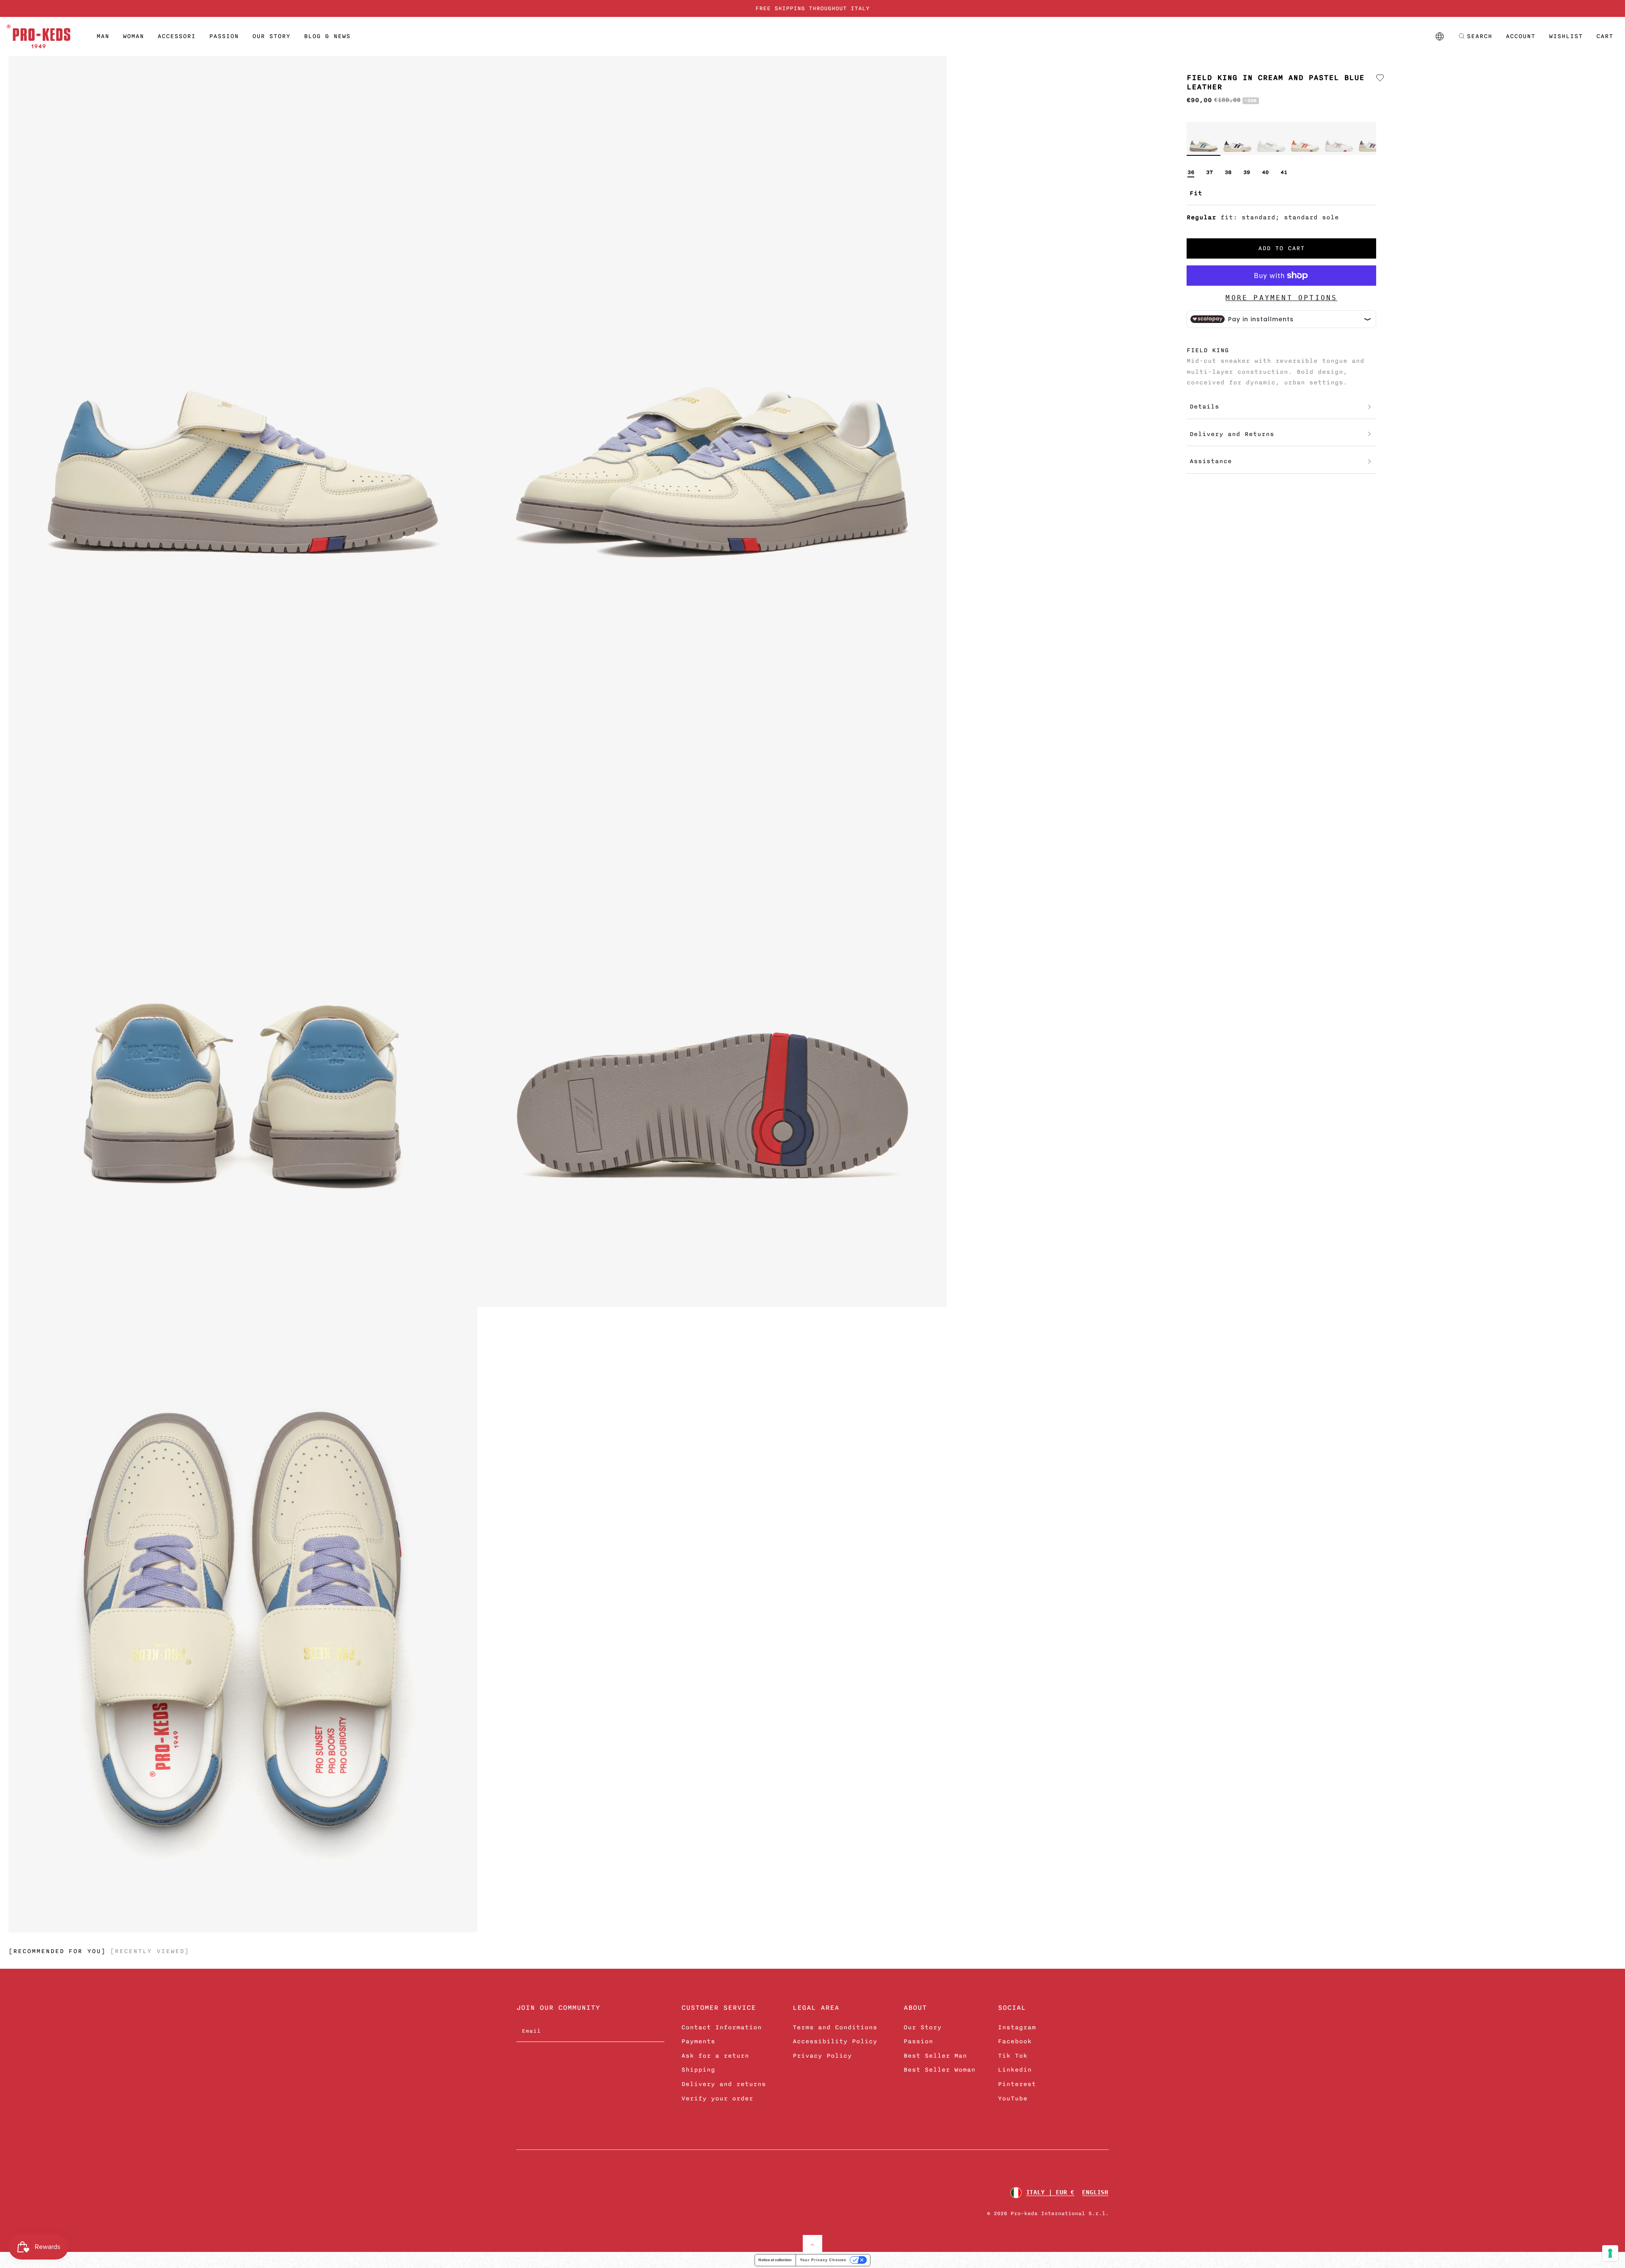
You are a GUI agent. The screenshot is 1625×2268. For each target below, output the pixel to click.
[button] (1475, 36)
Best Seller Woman (939, 2070)
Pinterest (1017, 2084)
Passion (224, 36)
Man (103, 36)
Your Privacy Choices (823, 2260)
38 (1228, 172)
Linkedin (1015, 2070)
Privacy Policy (822, 2056)
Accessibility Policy (835, 2041)
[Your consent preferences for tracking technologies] (1610, 2253)
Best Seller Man (935, 2056)
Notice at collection (775, 2260)
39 (1247, 172)
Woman (133, 36)
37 (1209, 172)
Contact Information (722, 2027)
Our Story (271, 36)
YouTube (1013, 2098)
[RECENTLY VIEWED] (149, 1951)
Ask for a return (715, 2056)
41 (1284, 172)
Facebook (1015, 2041)
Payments (698, 2041)
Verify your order (717, 2098)
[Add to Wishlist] (1380, 78)
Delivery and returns (724, 2084)
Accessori (176, 36)
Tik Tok (1013, 2056)
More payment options (1281, 298)
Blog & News (327, 36)
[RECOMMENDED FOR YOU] (57, 1951)
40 (1265, 172)
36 (1191, 172)
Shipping (698, 2070)
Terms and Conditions (835, 2027)
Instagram (1017, 2027)
